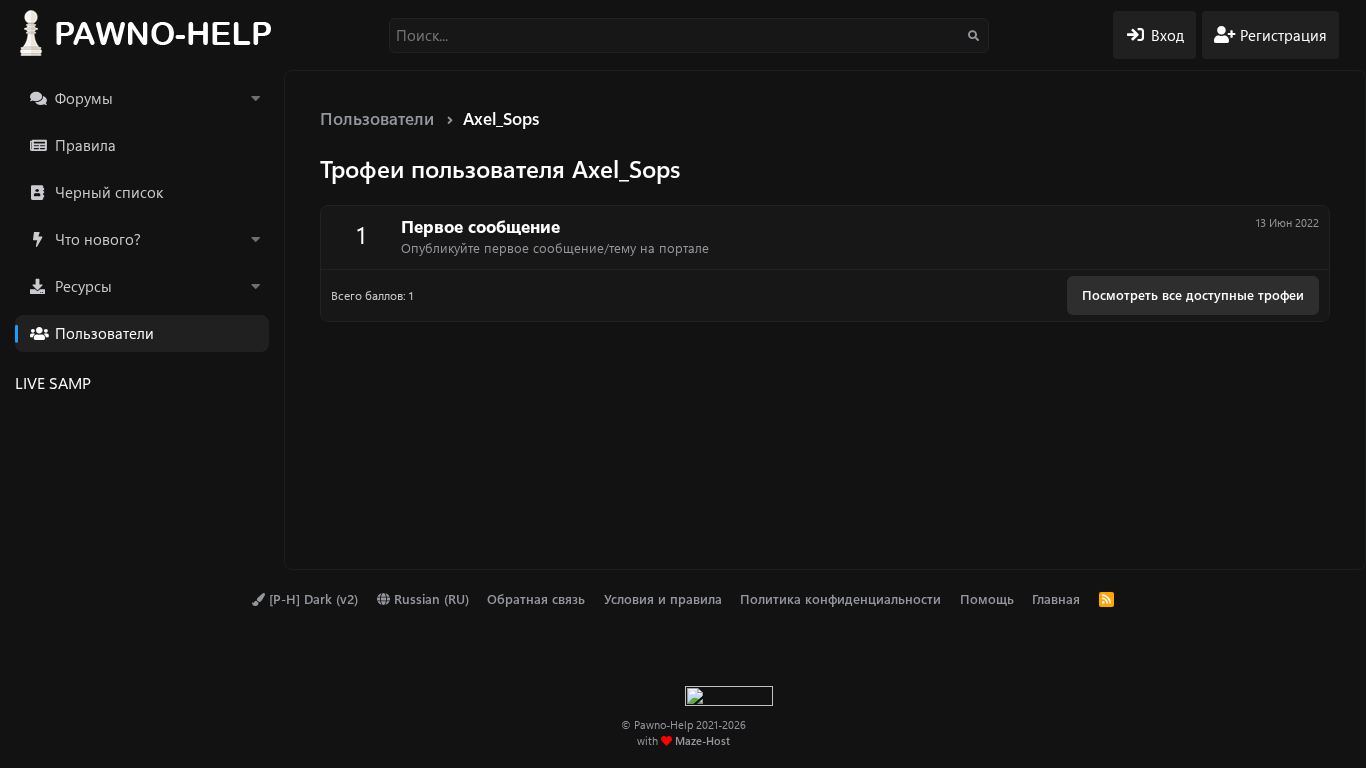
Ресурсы (83, 286)
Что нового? (98, 239)
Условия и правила (663, 598)
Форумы (84, 98)
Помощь (987, 598)
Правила (85, 145)
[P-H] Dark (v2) (311, 598)
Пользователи (104, 333)
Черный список (109, 192)
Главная (1056, 598)
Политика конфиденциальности (840, 598)
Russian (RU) (429, 598)
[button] (255, 98)
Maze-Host (702, 740)
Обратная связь (536, 598)
